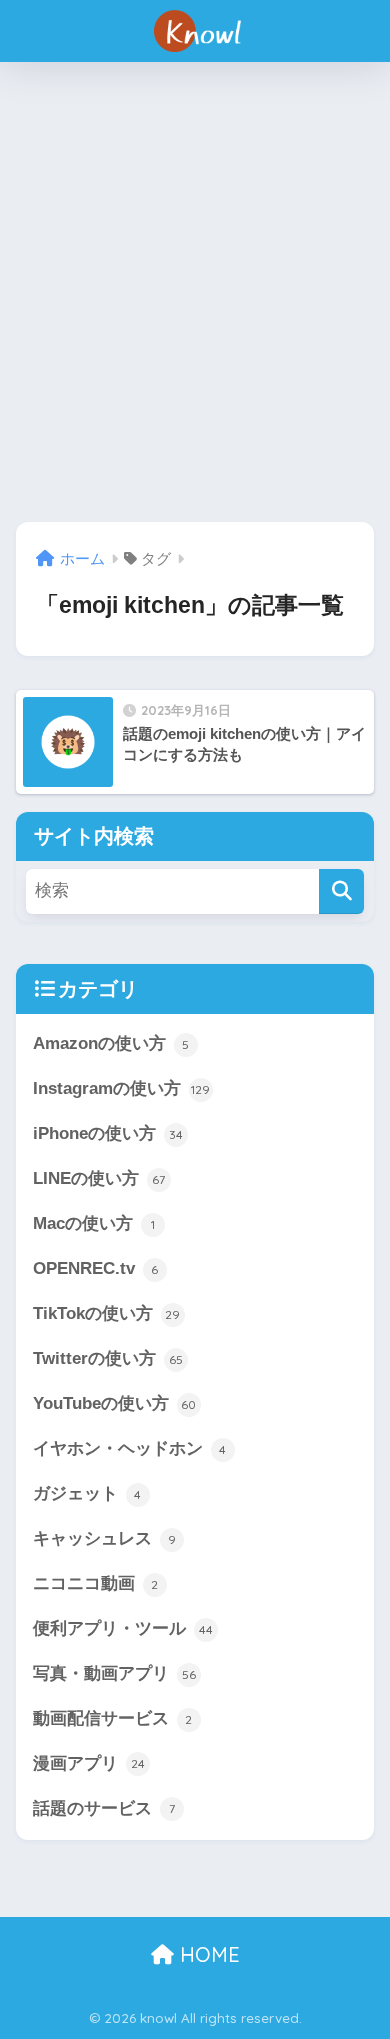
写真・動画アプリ (114, 1673)
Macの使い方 (94, 1223)
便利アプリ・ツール (123, 1628)
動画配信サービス (113, 1718)
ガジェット (87, 1493)
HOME (207, 1954)
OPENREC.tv (96, 1268)
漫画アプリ (89, 1763)
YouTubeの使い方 (115, 1403)
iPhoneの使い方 (108, 1133)
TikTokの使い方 (107, 1313)
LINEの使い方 (99, 1178)
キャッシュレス (104, 1538)
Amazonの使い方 (111, 1043)
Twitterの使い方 (108, 1358)
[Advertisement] (195, 292)
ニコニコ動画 (96, 1583)
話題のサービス (104, 1808)
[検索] (341, 891)
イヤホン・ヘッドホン (130, 1448)
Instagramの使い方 (122, 1088)
